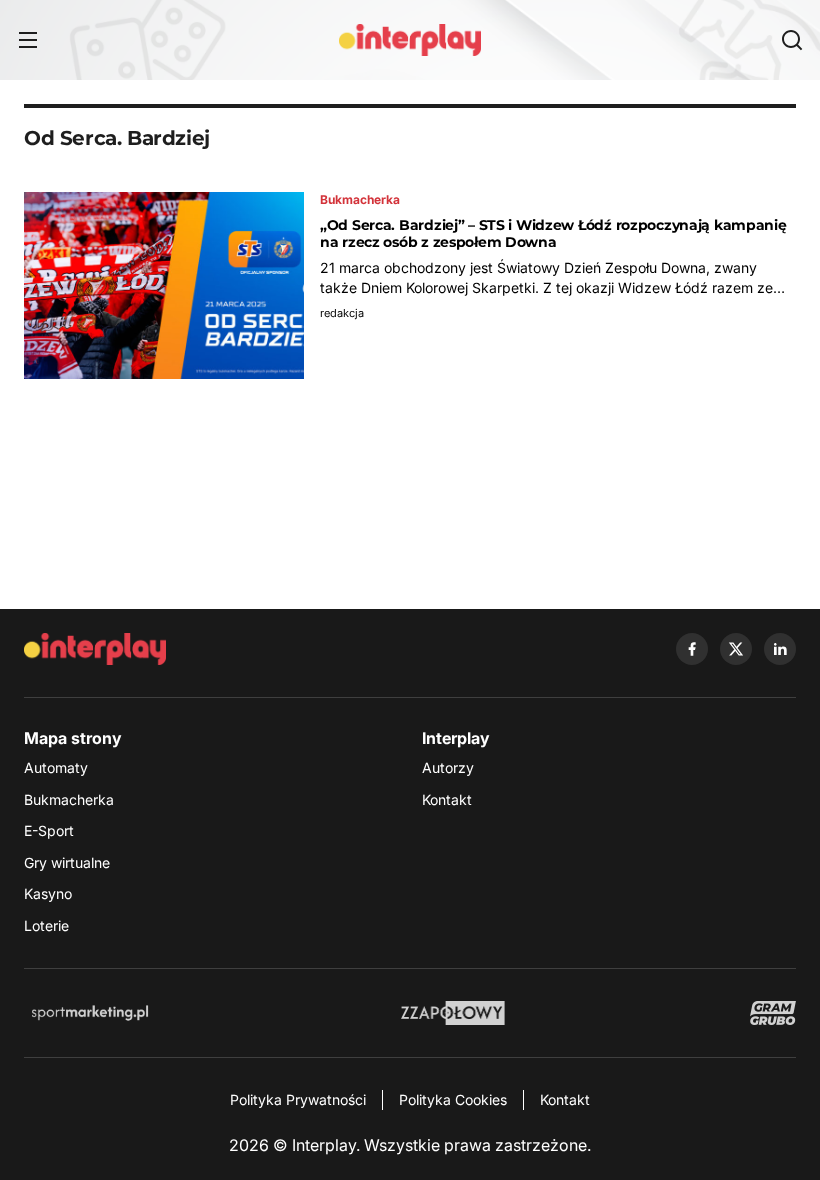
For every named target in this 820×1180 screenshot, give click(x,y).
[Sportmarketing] (90, 1013)
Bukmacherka (69, 799)
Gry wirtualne (67, 862)
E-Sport (49, 830)
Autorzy (448, 767)
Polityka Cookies (453, 1099)
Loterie (46, 925)
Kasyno (48, 893)
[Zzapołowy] (453, 1013)
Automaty (56, 767)
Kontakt (447, 799)
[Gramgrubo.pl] (773, 1013)
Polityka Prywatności (298, 1099)
